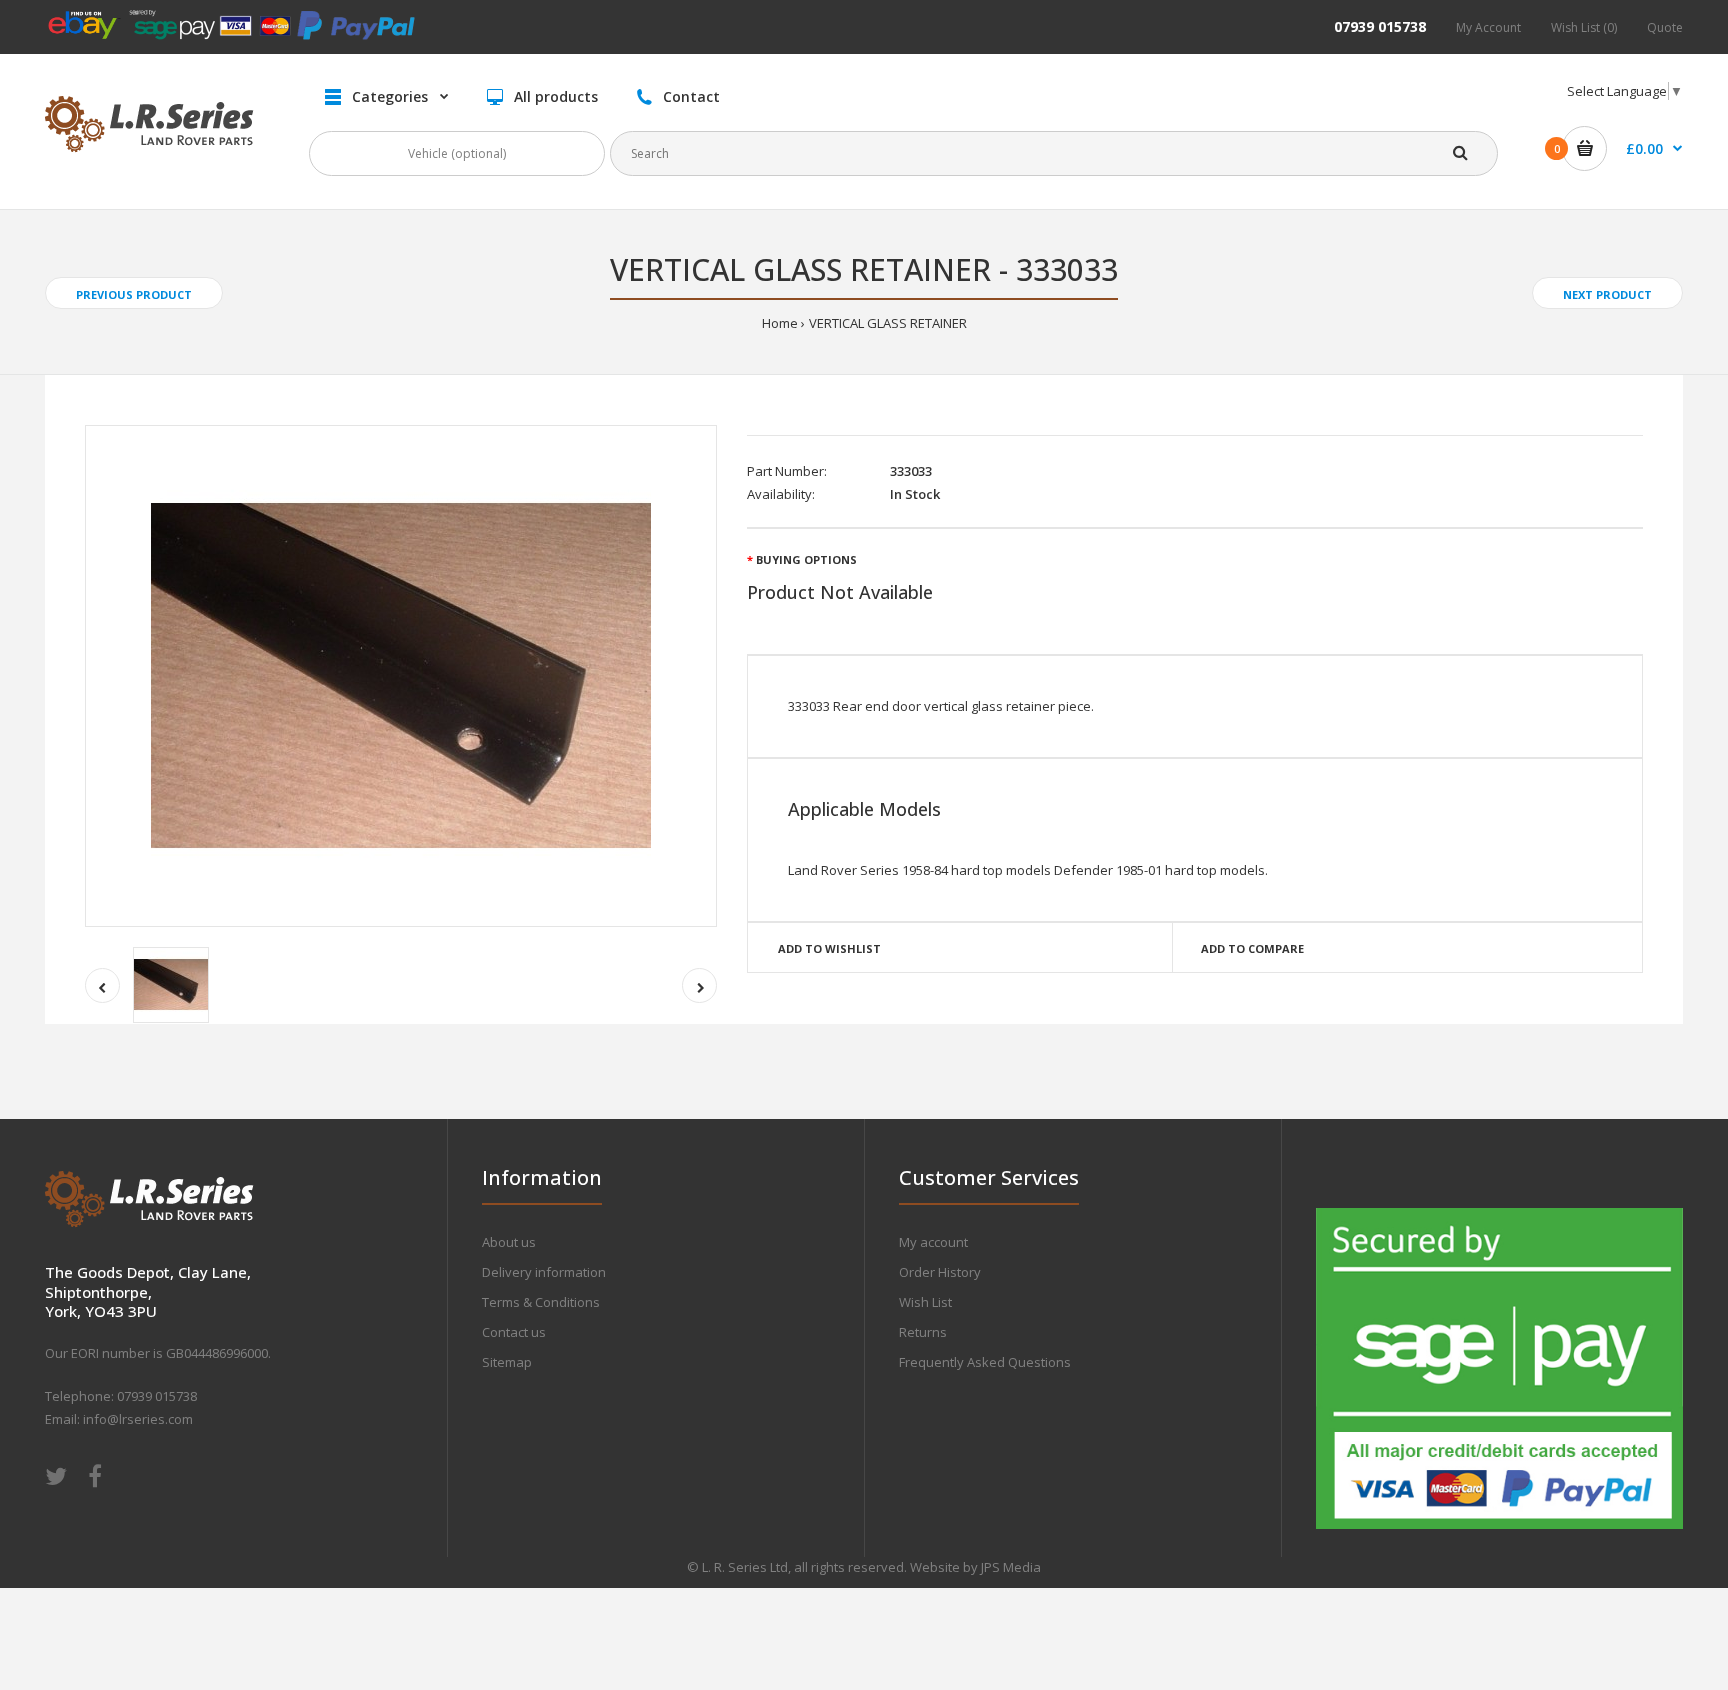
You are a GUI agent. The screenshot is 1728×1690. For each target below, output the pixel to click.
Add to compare (1252, 948)
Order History (940, 1272)
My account (933, 1242)
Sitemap (507, 1362)
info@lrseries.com (138, 1419)
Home (780, 323)
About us (509, 1242)
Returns (923, 1332)
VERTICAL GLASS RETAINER (888, 323)
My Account (1488, 27)
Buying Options (806, 559)
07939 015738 (1380, 26)
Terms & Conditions (541, 1302)
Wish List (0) (1584, 27)
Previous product (134, 294)
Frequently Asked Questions (985, 1362)
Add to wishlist (829, 948)
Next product (1607, 294)
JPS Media (1011, 1567)
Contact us (514, 1332)
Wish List (925, 1302)
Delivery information (544, 1272)
